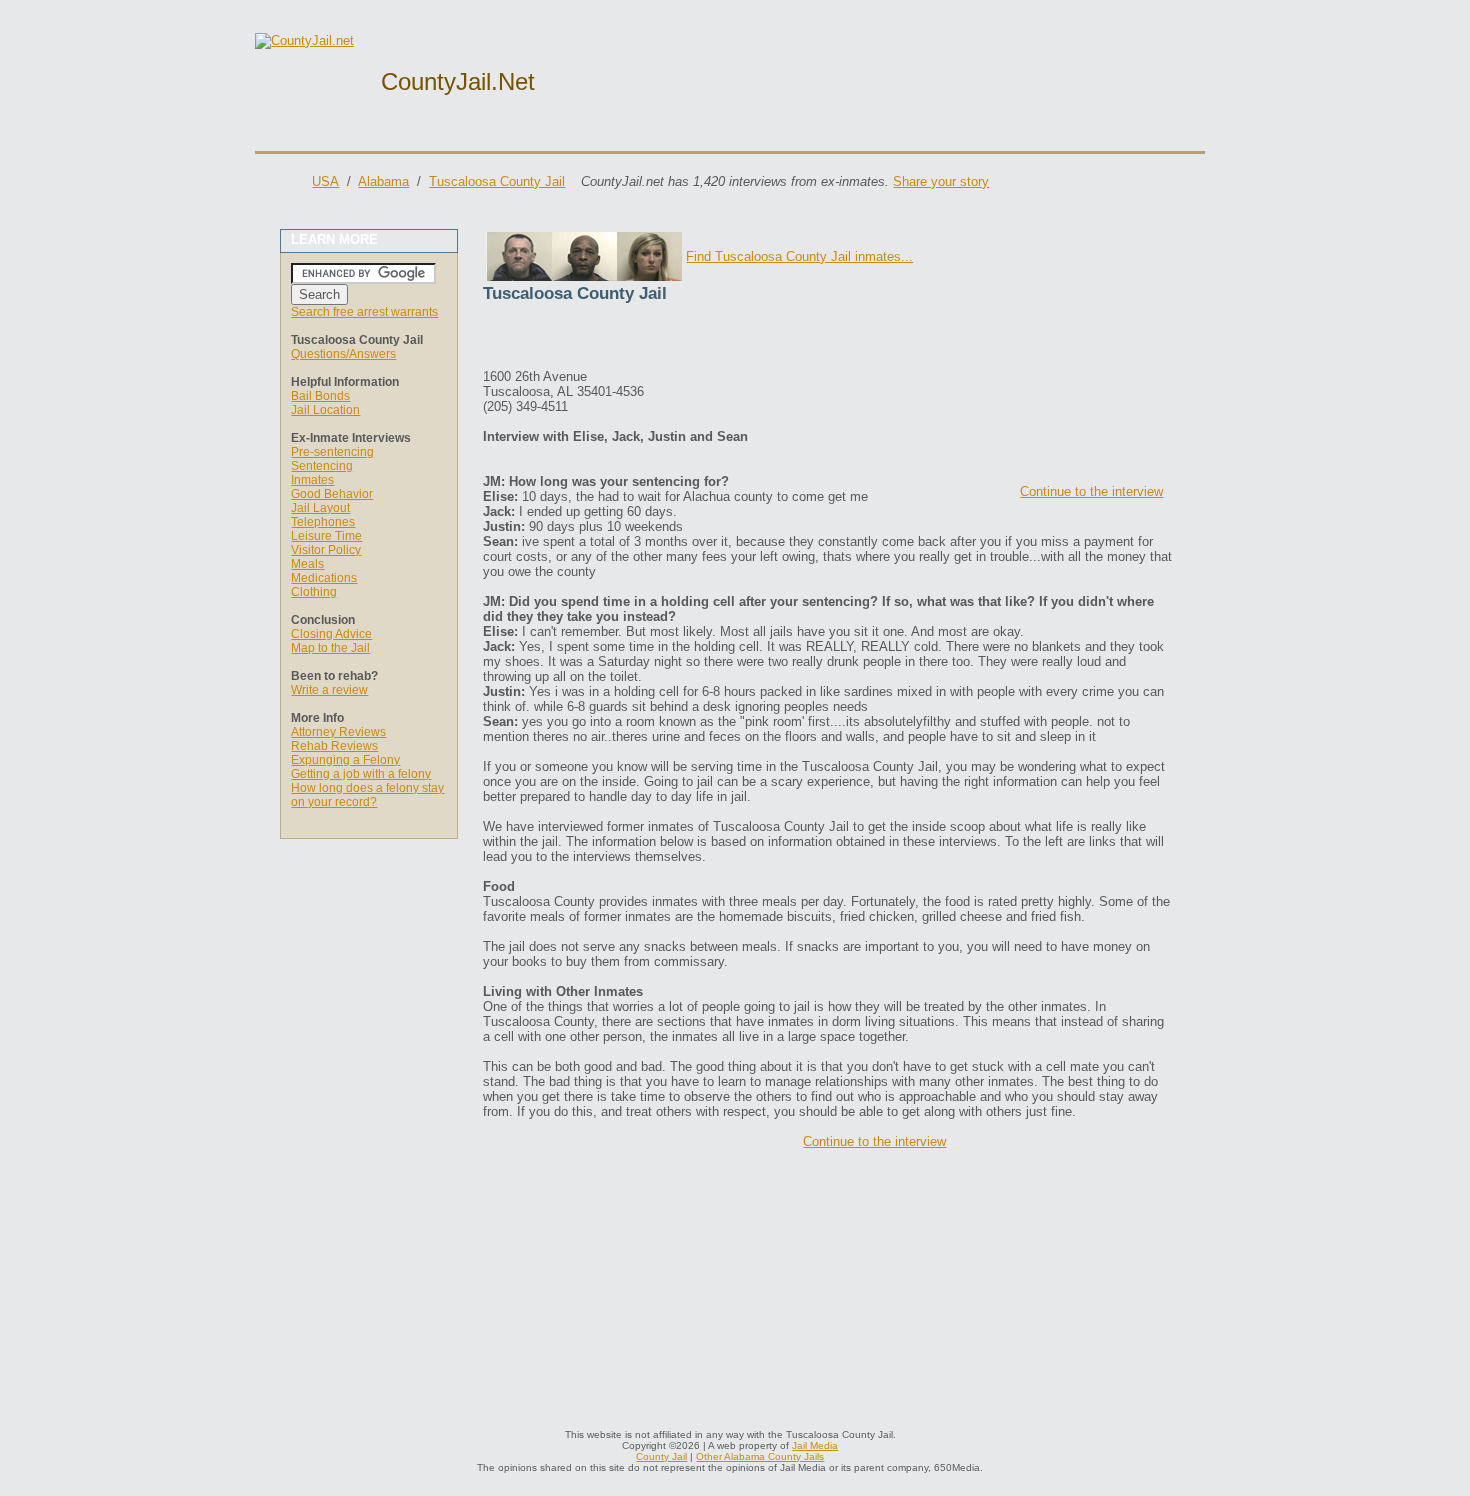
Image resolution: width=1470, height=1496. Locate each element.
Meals (307, 564)
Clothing (314, 592)
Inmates (312, 480)
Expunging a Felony (345, 760)
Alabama (383, 181)
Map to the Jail (330, 648)
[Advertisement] (717, 339)
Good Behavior (332, 494)
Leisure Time (326, 536)
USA (325, 181)
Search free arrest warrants (364, 312)
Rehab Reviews (334, 746)
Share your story (941, 181)
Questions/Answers (343, 354)
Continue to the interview (1091, 491)
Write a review (329, 690)
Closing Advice (331, 634)
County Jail (661, 1456)
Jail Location (325, 410)
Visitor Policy (326, 550)
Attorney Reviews (338, 732)
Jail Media (815, 1445)
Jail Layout (320, 508)
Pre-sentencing (332, 452)
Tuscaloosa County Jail (497, 181)
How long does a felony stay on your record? (367, 795)
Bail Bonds (320, 396)
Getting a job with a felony (361, 774)
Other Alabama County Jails (760, 1456)
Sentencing (322, 466)
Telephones (323, 522)
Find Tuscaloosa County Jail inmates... (799, 256)
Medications (324, 578)
